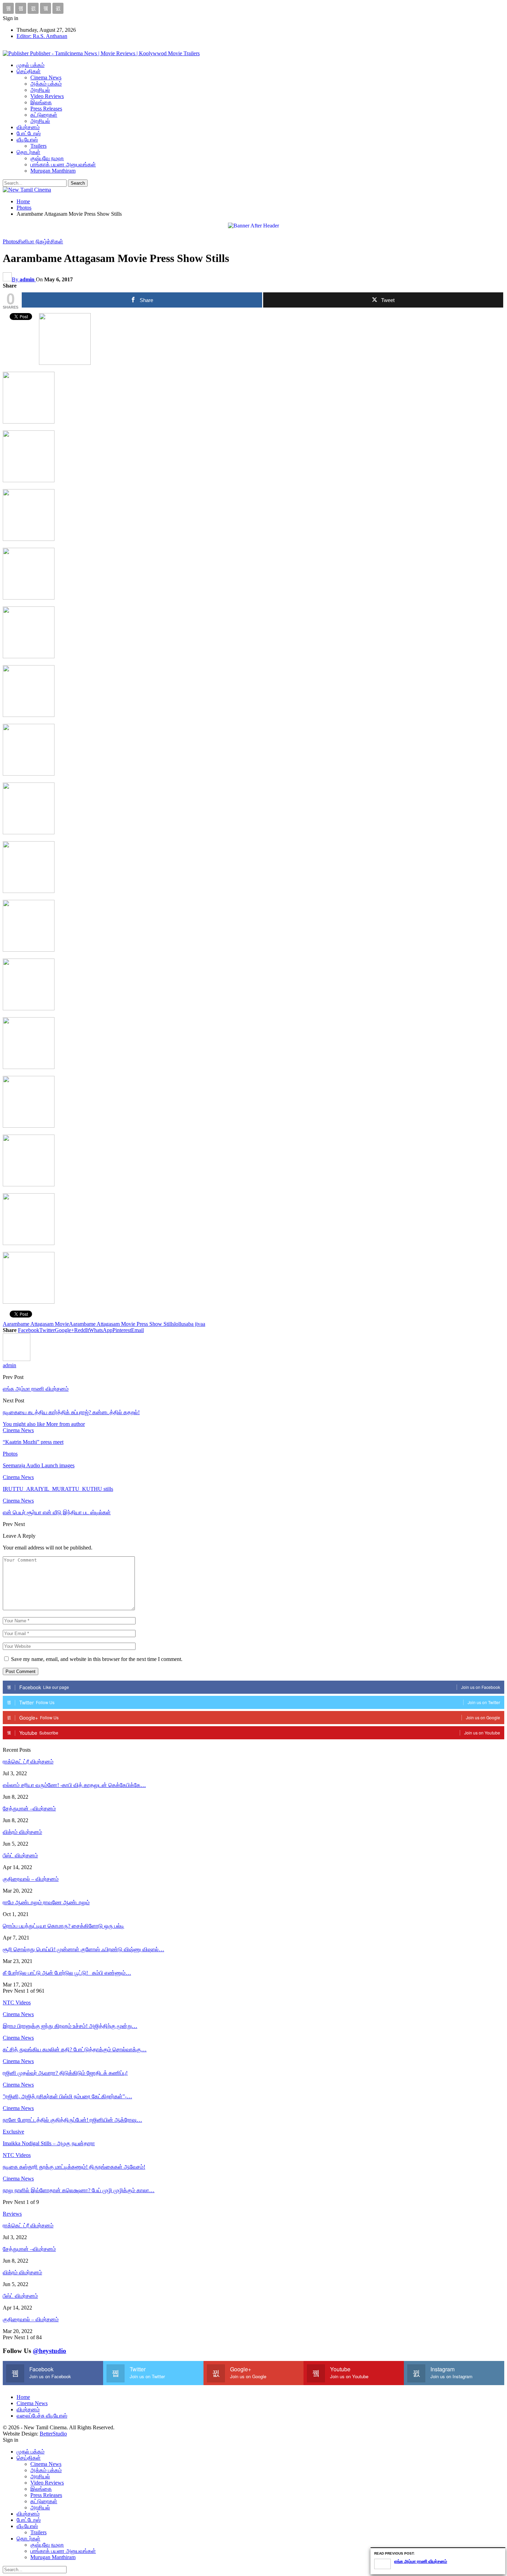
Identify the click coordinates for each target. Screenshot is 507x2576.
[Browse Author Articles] (17, 1359)
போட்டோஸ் (29, 133)
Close (501, 2552)
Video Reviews (47, 96)
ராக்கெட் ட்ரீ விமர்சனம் (28, 1762)
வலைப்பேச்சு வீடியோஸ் (42, 2416)
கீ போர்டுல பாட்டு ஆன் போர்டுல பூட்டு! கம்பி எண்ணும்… (67, 1973)
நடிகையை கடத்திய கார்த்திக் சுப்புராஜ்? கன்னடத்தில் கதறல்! (71, 1412)
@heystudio (49, 2351)
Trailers (38, 146)
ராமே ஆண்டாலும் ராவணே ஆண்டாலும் (46, 1902)
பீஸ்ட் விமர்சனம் (20, 1855)
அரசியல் (40, 90)
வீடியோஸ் (27, 140)
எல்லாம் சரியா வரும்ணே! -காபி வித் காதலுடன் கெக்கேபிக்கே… (74, 1785)
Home (23, 2397)
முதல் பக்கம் (31, 65)
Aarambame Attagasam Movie (36, 1324)
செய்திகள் (29, 71)
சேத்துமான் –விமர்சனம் (29, 1809)
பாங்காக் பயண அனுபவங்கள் (63, 164)
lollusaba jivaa (190, 1324)
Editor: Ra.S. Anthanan (42, 36)
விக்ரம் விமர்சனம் (22, 1832)
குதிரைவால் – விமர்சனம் (31, 1879)
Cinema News (46, 77)
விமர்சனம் (28, 127)
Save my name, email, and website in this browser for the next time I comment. (97, 1659)
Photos (10, 241)
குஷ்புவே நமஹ (47, 158)
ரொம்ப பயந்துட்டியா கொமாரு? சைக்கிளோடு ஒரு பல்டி (63, 1926)
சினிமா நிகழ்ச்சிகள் (40, 241)
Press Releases (46, 109)
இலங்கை (41, 102)
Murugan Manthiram (53, 171)
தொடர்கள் (28, 152)
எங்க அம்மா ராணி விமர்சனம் (36, 1389)
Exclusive (13, 2132)
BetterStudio (53, 2434)
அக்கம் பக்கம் (46, 84)
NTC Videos (17, 2155)
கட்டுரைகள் (44, 115)
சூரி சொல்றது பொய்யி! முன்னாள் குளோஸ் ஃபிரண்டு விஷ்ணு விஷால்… (83, 1949)
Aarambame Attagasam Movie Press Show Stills (122, 1324)
